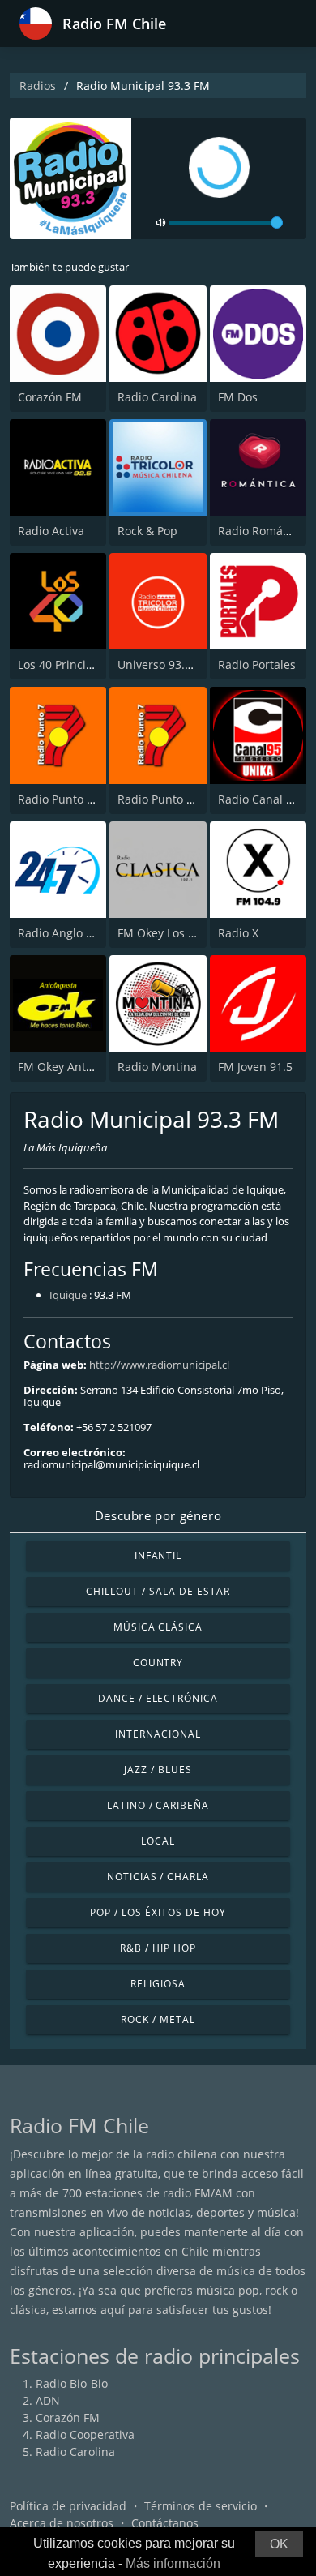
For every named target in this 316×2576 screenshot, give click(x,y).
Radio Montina (157, 1067)
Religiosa (158, 1984)
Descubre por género (158, 1515)
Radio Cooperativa (85, 2435)
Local (158, 1841)
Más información (173, 2563)
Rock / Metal (158, 2019)
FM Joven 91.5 (255, 1067)
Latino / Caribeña (158, 1805)
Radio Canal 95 (258, 799)
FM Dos (238, 397)
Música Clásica (158, 1627)
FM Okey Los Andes (170, 933)
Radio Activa (51, 531)
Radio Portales (257, 664)
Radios (38, 86)
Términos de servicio (201, 2506)
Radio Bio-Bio (72, 2383)
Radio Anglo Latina (68, 933)
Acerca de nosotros (62, 2523)
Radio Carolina (157, 397)
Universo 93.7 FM (164, 664)
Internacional (158, 1734)
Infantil (158, 1556)
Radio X (238, 933)
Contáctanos (165, 2523)
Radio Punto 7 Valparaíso (185, 799)
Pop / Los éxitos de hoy (158, 1912)
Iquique (68, 1295)
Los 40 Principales (66, 664)
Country (158, 1663)
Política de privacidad (68, 2506)
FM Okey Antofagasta (75, 1067)
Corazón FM (50, 397)
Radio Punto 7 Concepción (89, 799)
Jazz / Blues (158, 1770)
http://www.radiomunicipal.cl (159, 1365)
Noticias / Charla (158, 1877)
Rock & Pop (147, 531)
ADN (48, 2400)
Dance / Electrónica (158, 1698)
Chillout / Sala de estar (158, 1591)
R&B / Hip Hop (158, 1948)
